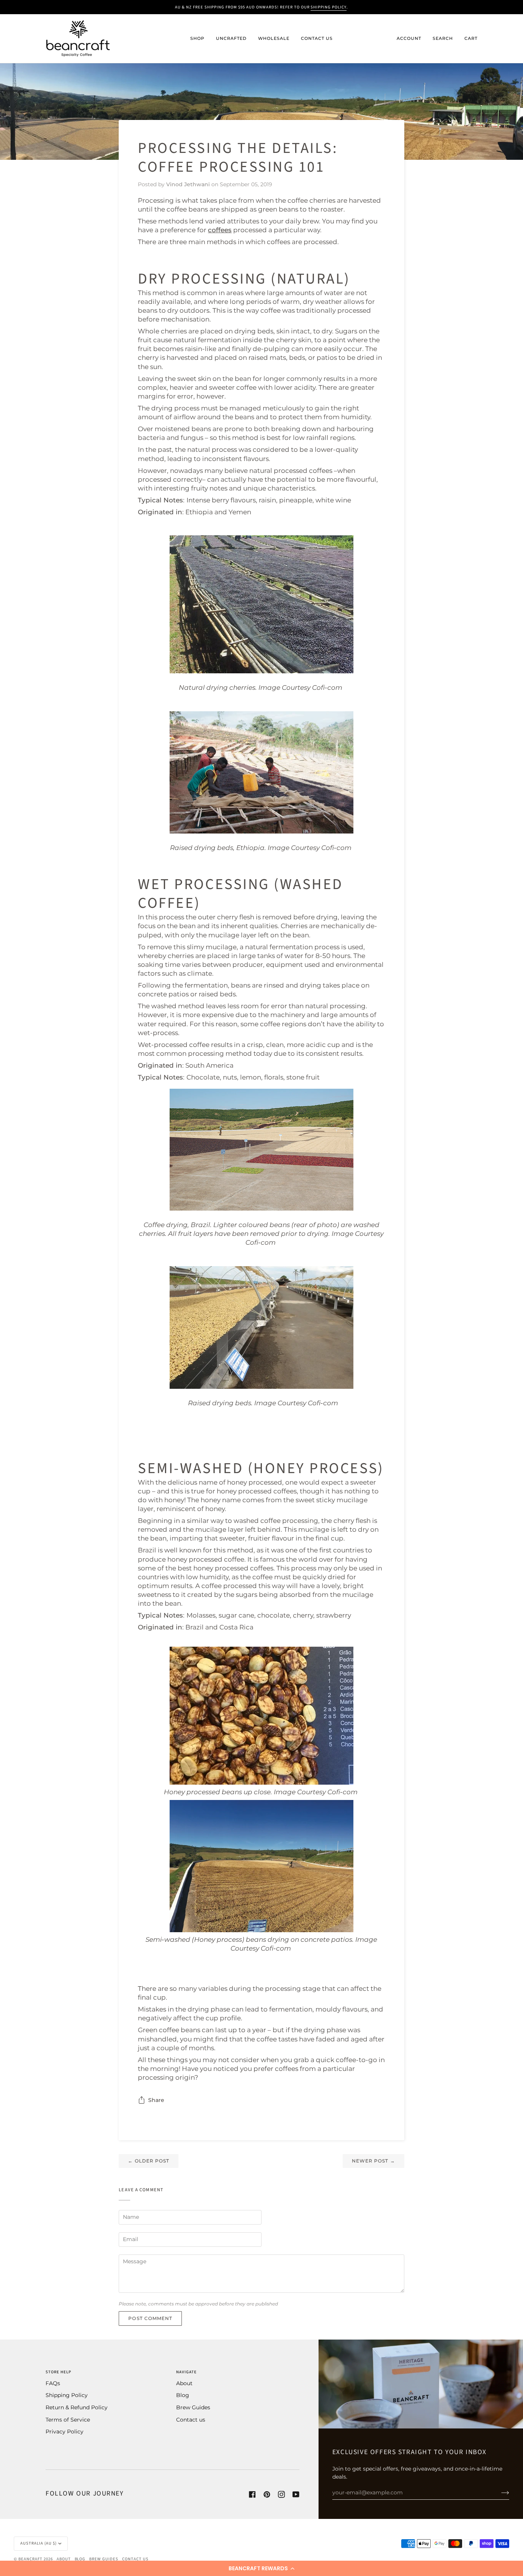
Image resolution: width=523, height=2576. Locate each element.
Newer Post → (373, 2161)
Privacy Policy (65, 2432)
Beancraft (30, 2559)
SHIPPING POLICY (329, 7)
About (184, 2383)
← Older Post (149, 2161)
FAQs (53, 2383)
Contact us (191, 2420)
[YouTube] (296, 2494)
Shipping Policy (67, 2395)
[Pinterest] (267, 2494)
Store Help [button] (58, 2372)
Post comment (150, 2318)
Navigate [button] (186, 2372)
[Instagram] (281, 2494)
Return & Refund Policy (77, 2407)
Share (156, 2100)
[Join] (499, 2492)
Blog (183, 2395)
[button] (261, 2568)
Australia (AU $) (38, 2543)
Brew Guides (193, 2407)
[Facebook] (252, 2494)
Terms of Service (68, 2420)
